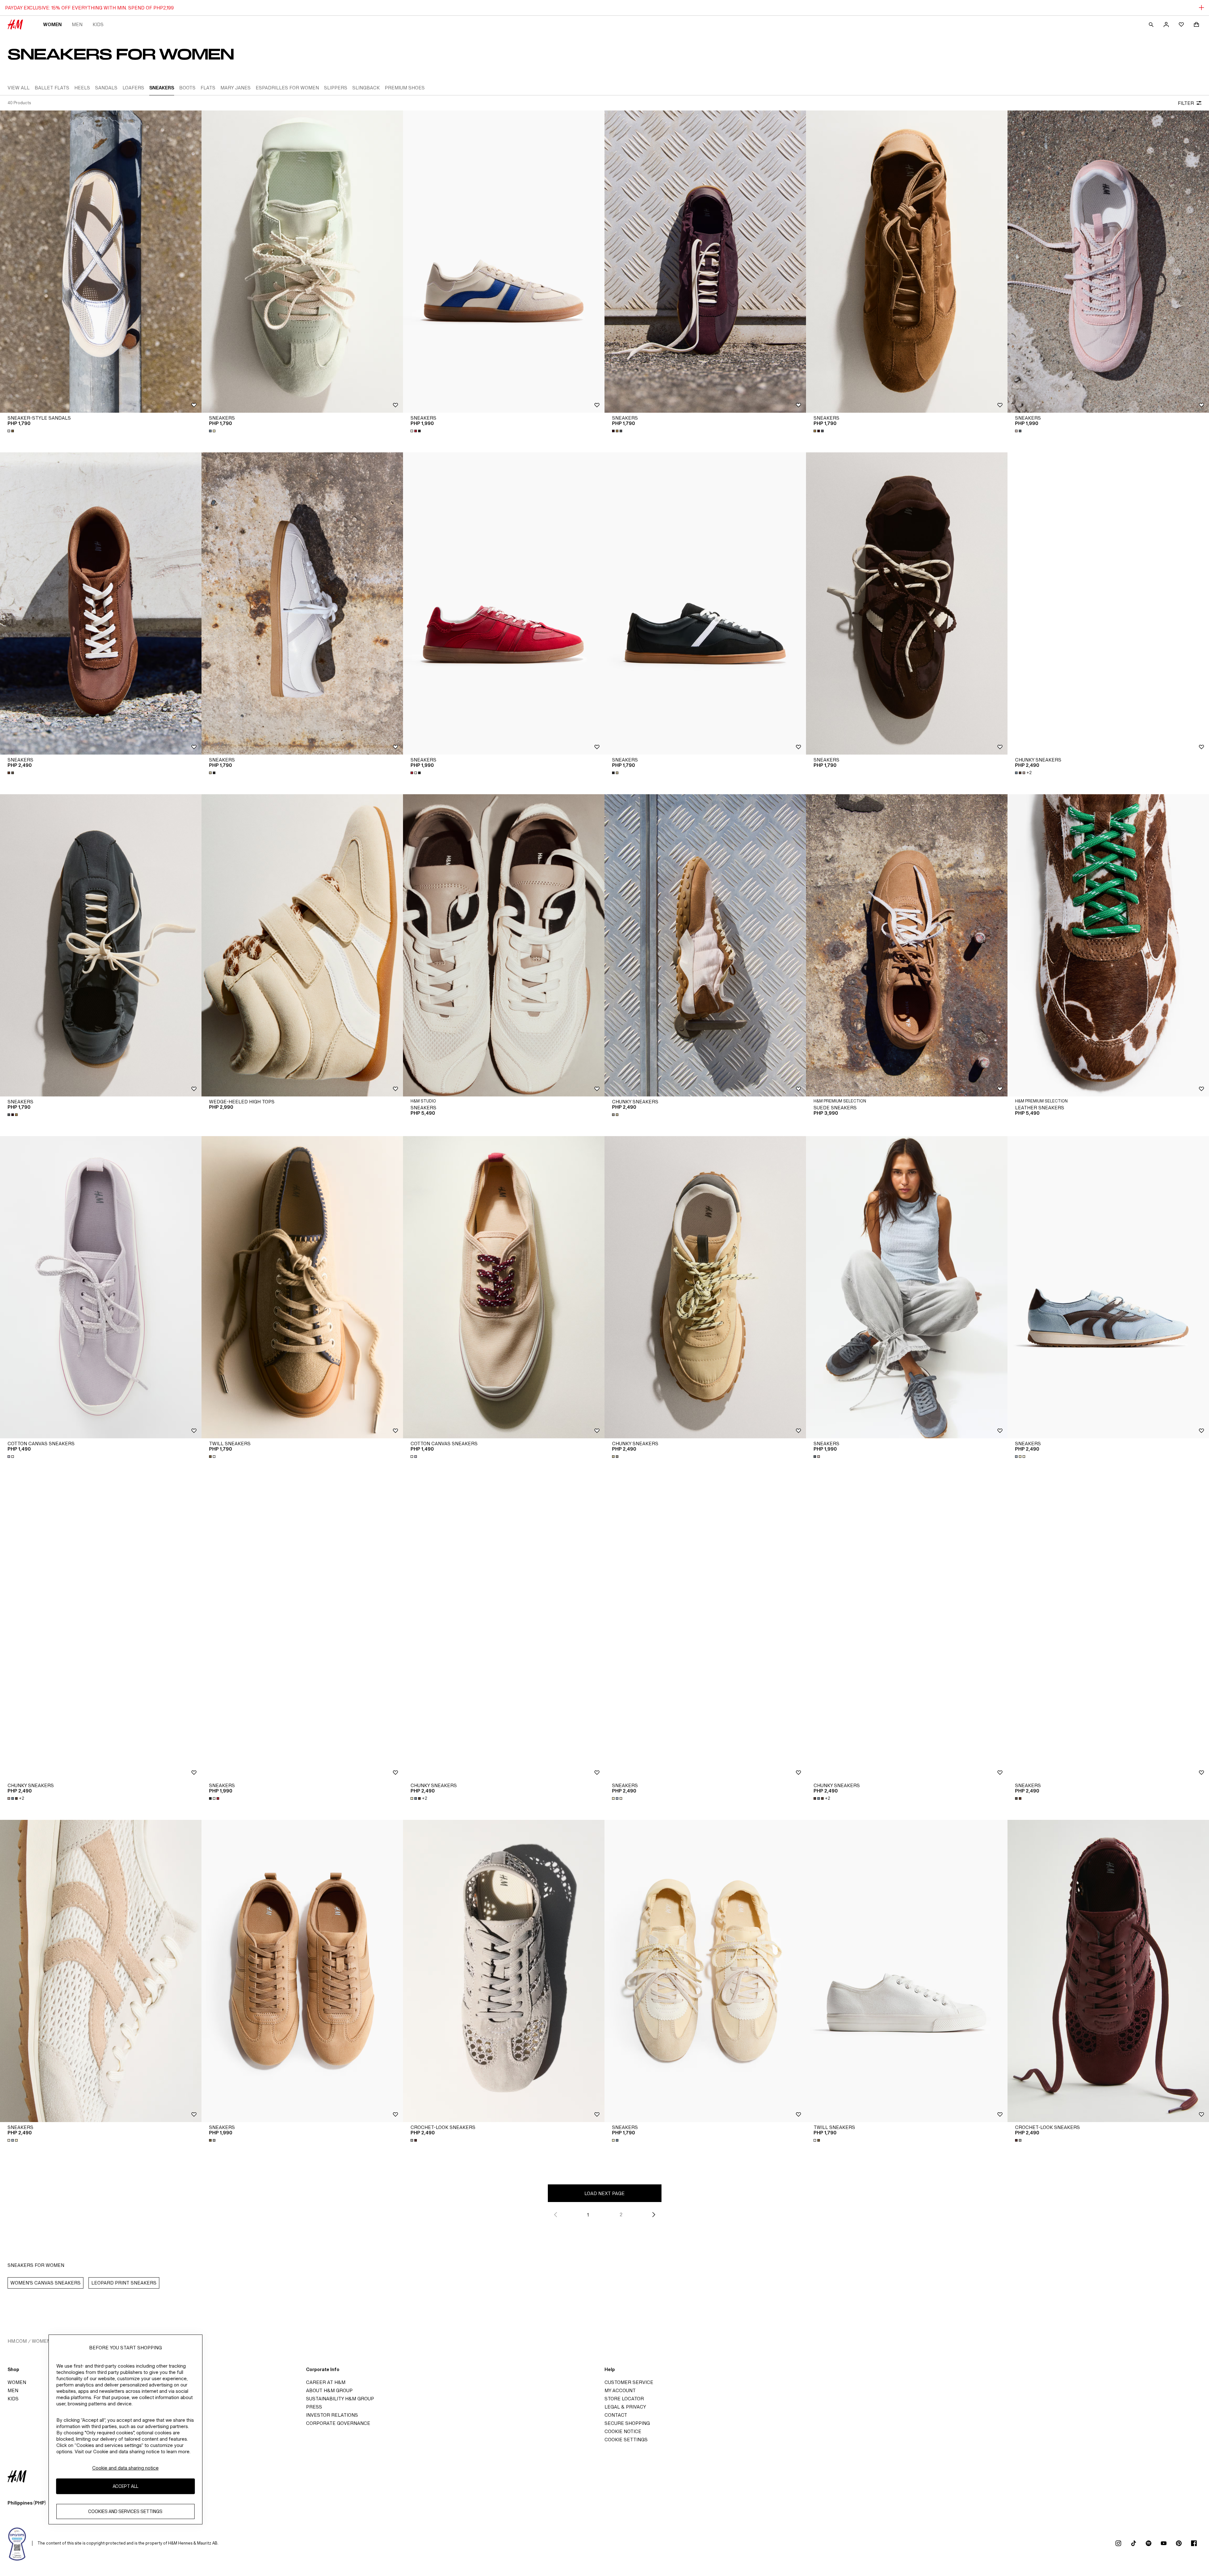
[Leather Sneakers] (1108, 945)
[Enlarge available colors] (11, 431)
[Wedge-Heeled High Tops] (302, 945)
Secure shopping (627, 2423)
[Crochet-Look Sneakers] (504, 1971)
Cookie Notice (623, 2431)
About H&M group (329, 2390)
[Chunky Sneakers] (1108, 603)
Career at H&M (326, 2382)
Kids (98, 24)
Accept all (125, 2486)
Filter (1186, 103)
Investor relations (332, 2415)
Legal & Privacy (625, 2407)
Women (52, 24)
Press (314, 2407)
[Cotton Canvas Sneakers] (101, 1287)
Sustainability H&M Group (340, 2399)
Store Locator (624, 2399)
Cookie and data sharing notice (125, 2468)
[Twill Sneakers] (302, 1287)
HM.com (17, 2341)
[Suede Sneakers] (907, 945)
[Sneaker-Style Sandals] (101, 262)
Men (77, 24)
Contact (616, 2415)
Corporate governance (338, 2423)
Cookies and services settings (125, 2512)
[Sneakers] (302, 262)
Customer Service (629, 2382)
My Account (620, 2390)
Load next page (604, 2193)
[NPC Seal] (17, 2543)
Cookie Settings (626, 2440)
